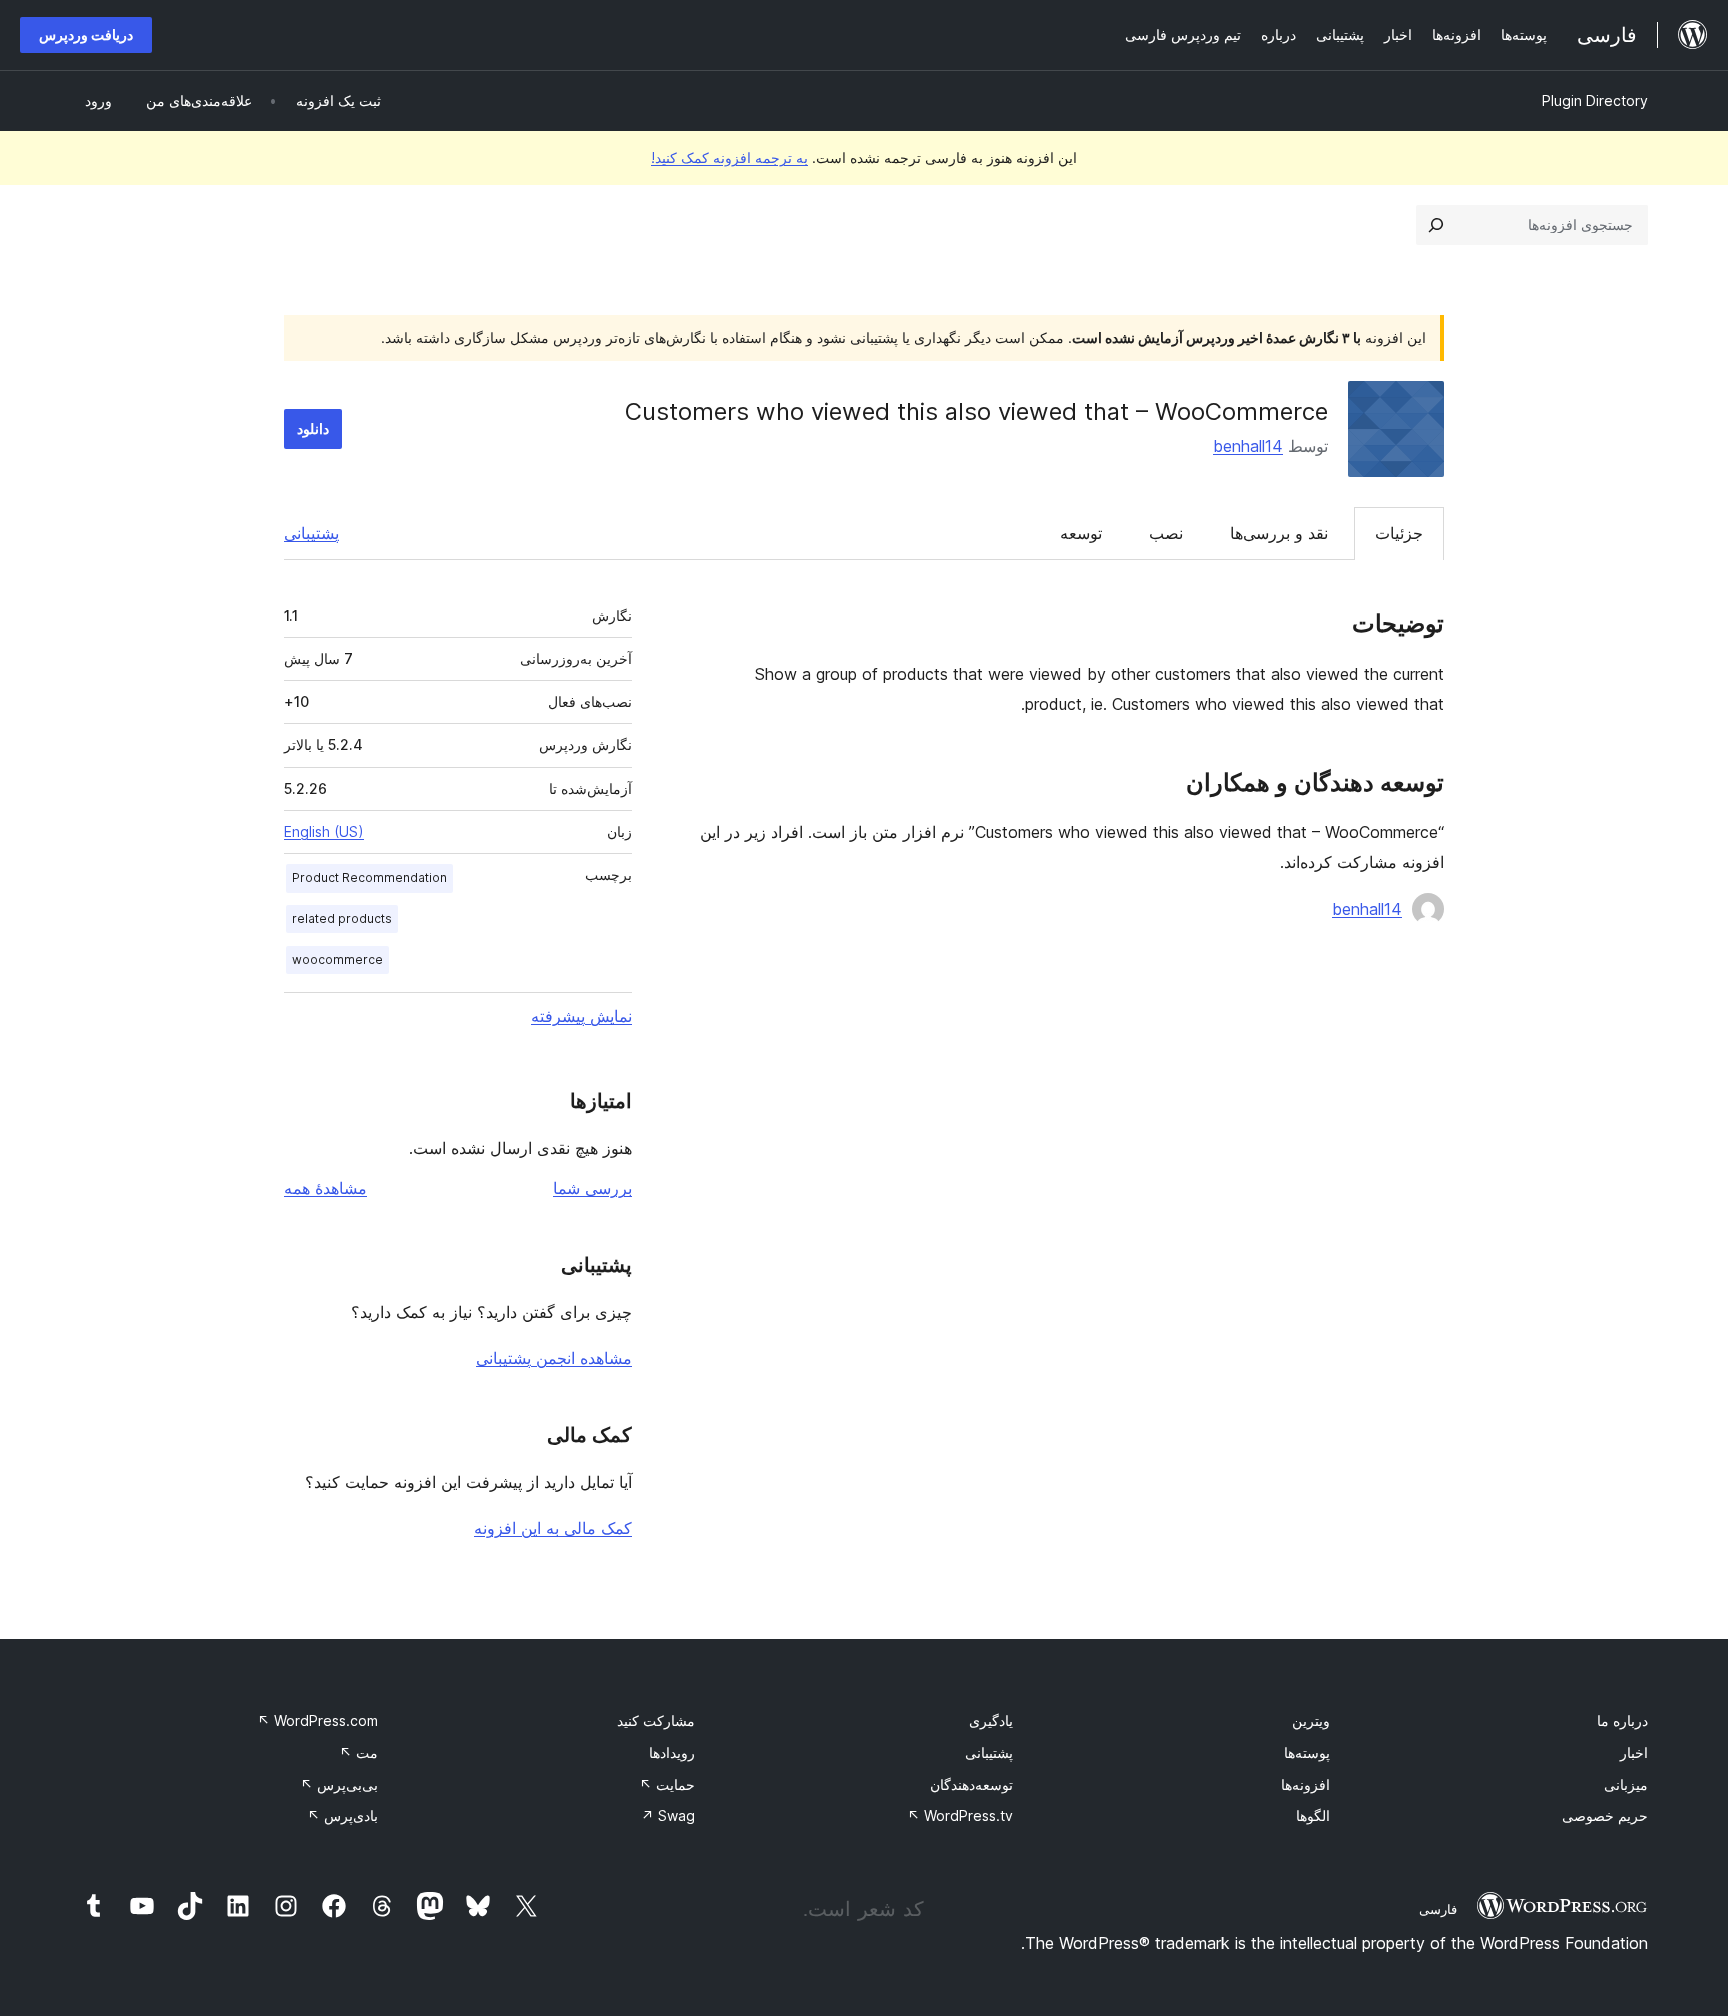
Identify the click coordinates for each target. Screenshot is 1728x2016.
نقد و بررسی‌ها (1279, 533)
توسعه (1081, 533)
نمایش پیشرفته (581, 1016)
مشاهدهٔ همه (325, 1188)
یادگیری (991, 1720)
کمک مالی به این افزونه (553, 1528)
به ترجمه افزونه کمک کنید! (729, 157)
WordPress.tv (960, 1815)
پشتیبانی (311, 533)
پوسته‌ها (1307, 1752)
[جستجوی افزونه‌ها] (1436, 225)
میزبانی (1626, 1784)
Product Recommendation (369, 877)
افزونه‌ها (1305, 1784)
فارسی (1438, 1909)
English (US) (324, 831)
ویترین (1311, 1720)
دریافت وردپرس (86, 34)
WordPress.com (317, 1720)
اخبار (1634, 1752)
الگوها (1313, 1815)
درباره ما (1622, 1720)
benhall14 (1248, 446)
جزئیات (1399, 533)
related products (342, 918)
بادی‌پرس (342, 1815)
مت (358, 1752)
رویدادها (672, 1752)
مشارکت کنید (656, 1720)
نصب (1166, 533)
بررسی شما (592, 1188)
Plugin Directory (1595, 100)
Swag (668, 1815)
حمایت (667, 1784)
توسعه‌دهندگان (971, 1784)
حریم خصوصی (1605, 1815)
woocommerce (337, 959)
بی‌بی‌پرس (339, 1784)
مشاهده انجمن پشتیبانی (554, 1358)
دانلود (313, 428)
